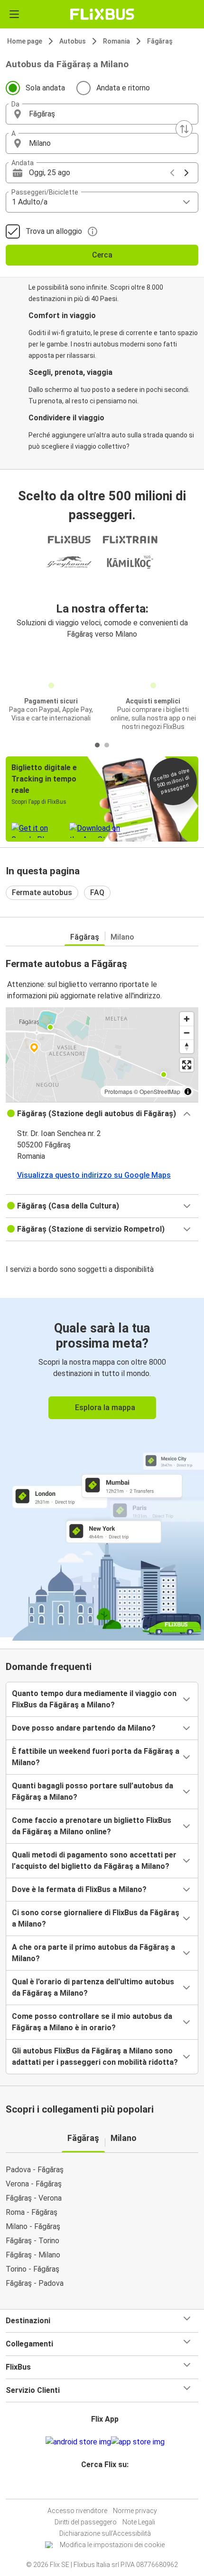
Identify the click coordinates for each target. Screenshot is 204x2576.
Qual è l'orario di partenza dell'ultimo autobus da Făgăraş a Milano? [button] (93, 1987)
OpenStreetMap (160, 1091)
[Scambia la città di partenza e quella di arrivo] (184, 129)
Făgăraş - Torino (32, 2241)
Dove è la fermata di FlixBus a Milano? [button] (79, 1889)
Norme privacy (135, 2511)
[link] (102, 1468)
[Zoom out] (187, 1033)
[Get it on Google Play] (78, 2442)
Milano (122, 937)
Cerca (102, 255)
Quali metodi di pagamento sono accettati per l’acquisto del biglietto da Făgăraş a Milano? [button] (94, 1861)
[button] (102, 114)
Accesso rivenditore (77, 2511)
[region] (102, 1055)
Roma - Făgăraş (32, 2212)
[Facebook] (98, 2487)
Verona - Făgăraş (34, 2184)
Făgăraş (160, 41)
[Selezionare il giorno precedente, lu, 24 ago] (172, 173)
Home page (25, 41)
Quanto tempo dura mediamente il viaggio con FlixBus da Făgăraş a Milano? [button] (94, 1699)
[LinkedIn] (106, 2487)
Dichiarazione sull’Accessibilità (105, 2533)
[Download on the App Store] (138, 2442)
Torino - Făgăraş (32, 2269)
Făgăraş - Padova (35, 2283)
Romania (116, 41)
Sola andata (45, 88)
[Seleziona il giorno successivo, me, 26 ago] (186, 173)
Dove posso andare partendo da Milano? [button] (84, 1728)
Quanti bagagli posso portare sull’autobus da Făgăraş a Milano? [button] (93, 1791)
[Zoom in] (187, 1019)
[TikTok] (112, 2487)
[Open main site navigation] (14, 14)
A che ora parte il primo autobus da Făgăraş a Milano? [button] (93, 1953)
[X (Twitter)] (109, 2487)
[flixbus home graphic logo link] (102, 14)
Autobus (73, 41)
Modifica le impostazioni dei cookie (112, 2545)
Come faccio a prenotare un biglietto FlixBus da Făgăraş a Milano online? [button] (92, 1826)
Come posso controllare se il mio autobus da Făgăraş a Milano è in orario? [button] (92, 2022)
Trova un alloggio (54, 231)
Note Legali (139, 2522)
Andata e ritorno (123, 88)
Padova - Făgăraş (35, 2170)
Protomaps (118, 1091)
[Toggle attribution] (188, 1092)
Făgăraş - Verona (34, 2198)
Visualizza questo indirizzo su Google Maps (94, 1175)
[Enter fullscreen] (187, 1065)
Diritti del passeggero (86, 2522)
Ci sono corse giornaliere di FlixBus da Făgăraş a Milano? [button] (96, 1918)
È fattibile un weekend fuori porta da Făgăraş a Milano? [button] (96, 1757)
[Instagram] (101, 2487)
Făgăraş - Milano (33, 2255)
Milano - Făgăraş (33, 2226)
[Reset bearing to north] (187, 1046)
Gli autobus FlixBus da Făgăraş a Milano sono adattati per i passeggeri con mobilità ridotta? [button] (95, 2056)
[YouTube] (103, 2487)
